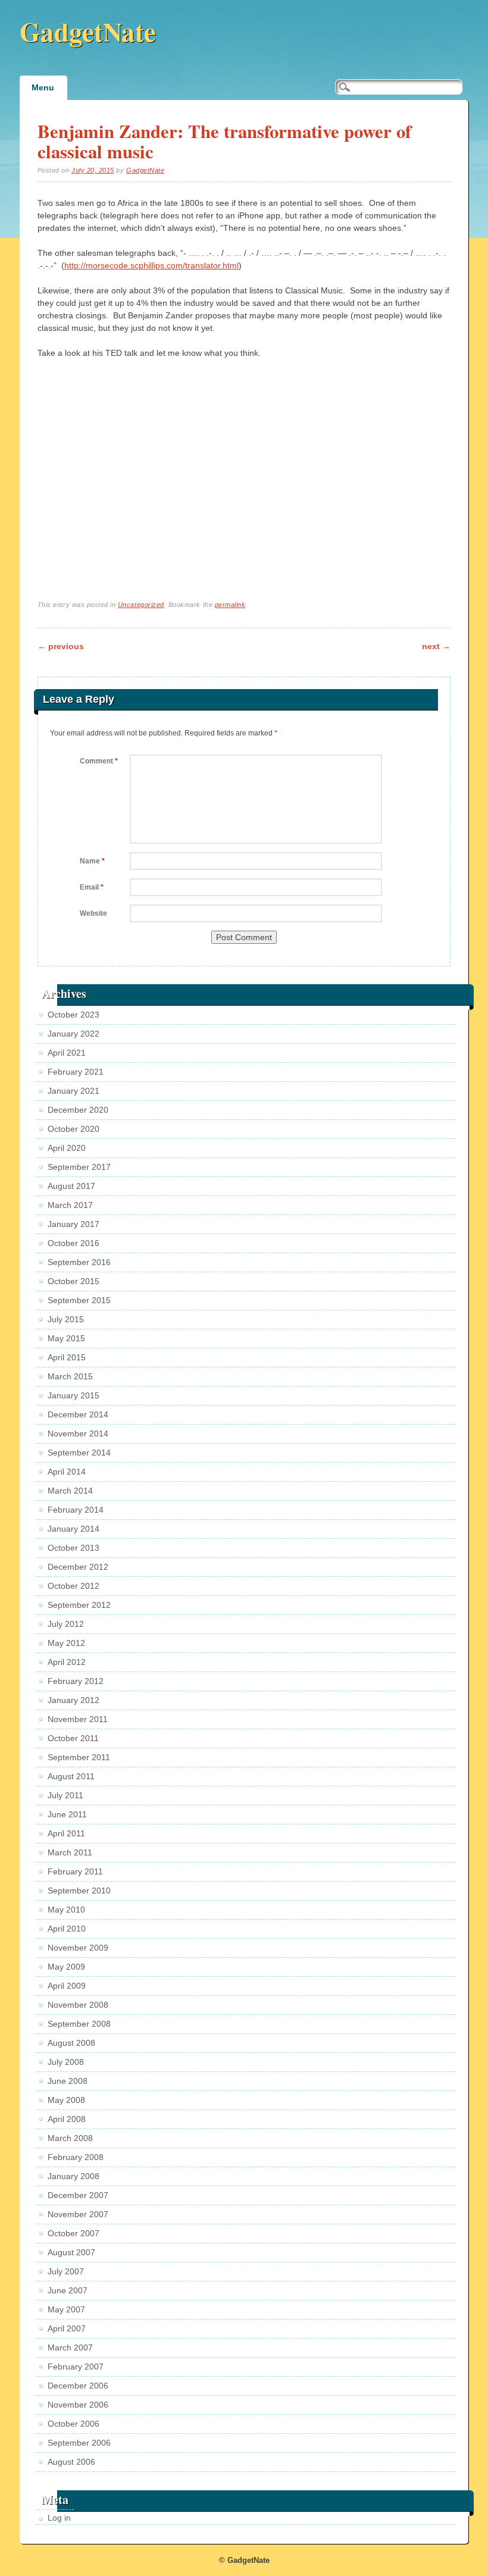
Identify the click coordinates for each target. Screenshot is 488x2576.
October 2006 (73, 2424)
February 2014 (76, 1510)
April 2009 (67, 1986)
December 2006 (78, 2386)
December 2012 (78, 1567)
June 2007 (68, 2290)
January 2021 (73, 1091)
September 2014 (79, 1453)
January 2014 (73, 1529)
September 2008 (79, 2024)
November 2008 (78, 2005)
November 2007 (78, 2214)
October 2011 (73, 1738)
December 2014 (78, 1414)
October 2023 (73, 1015)
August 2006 (71, 2462)
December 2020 (78, 1110)
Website (93, 913)
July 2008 (66, 2062)
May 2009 (66, 1967)
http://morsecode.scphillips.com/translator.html (151, 265)
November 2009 (78, 1948)
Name (92, 861)
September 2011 (79, 1757)
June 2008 (68, 2081)
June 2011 (67, 1814)
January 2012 (73, 1700)
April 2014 (67, 1472)
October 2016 (73, 1243)
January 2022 (73, 1034)
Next (436, 646)
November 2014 (78, 1433)
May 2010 (66, 1910)
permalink (230, 605)
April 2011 (66, 1833)
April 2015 (67, 1357)
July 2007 (66, 2271)
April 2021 (67, 1053)
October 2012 (73, 1586)
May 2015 (66, 1338)
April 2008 (67, 2119)
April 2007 (67, 2328)
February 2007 (76, 2367)
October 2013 (73, 1548)
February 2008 (76, 2157)
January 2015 (73, 1395)
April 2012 (67, 1662)
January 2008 (73, 2176)
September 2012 (79, 1605)
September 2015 (79, 1300)
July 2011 (65, 1795)
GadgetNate (88, 31)
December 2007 (78, 2195)
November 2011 (78, 1719)
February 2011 (75, 1871)
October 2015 (73, 1281)
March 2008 (70, 2138)
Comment (99, 761)
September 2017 (79, 1167)
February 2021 (76, 1072)
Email (92, 887)
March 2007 (70, 2347)
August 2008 (71, 2043)
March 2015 (70, 1376)
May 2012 (66, 1643)
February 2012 (76, 1681)
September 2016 (79, 1262)
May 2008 (66, 2100)
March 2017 (70, 1205)
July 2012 (66, 1624)
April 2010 (67, 1929)
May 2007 (66, 2309)
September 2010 (79, 1890)
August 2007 (71, 2252)
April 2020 (67, 1148)
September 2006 (79, 2443)
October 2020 (73, 1129)
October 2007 (73, 2233)
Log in (59, 2518)
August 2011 (71, 1776)
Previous (61, 646)
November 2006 (78, 2405)
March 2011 (70, 1852)
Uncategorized (141, 605)
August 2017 (71, 1186)
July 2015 (66, 1319)
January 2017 (73, 1224)
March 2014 (70, 1491)
